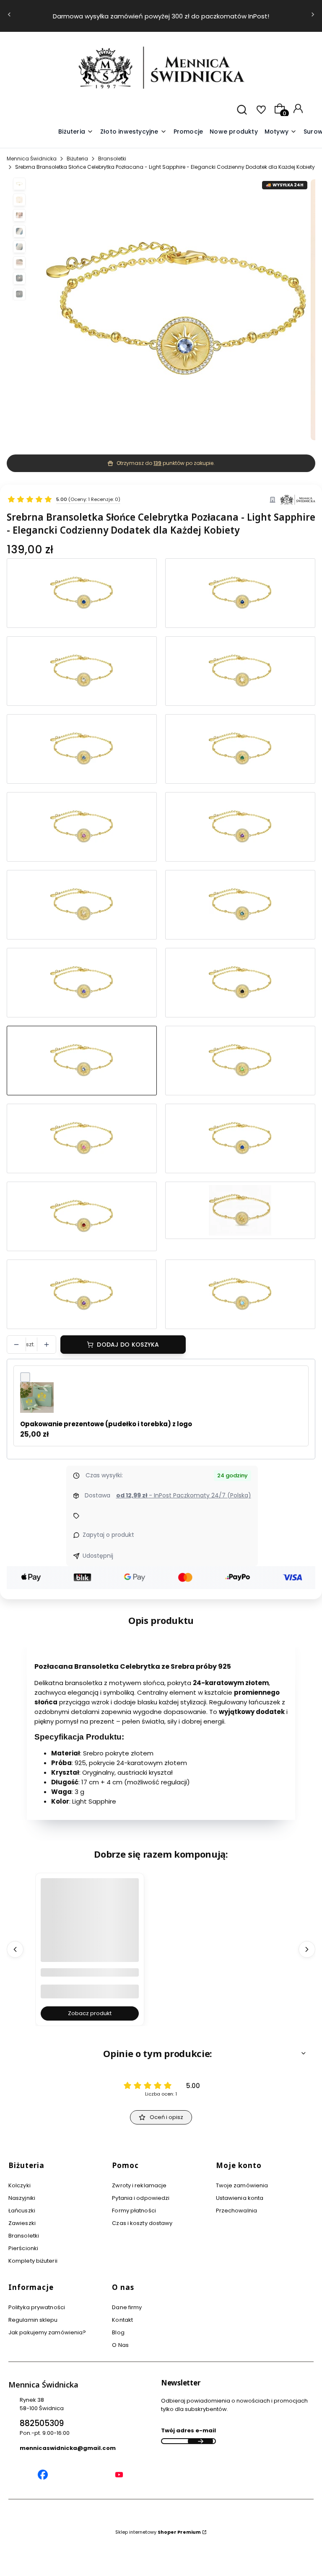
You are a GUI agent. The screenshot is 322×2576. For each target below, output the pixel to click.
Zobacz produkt (90, 2013)
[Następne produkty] (307, 1949)
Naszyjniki (22, 2198)
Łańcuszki (22, 2211)
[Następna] (313, 16)
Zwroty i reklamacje (139, 2185)
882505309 (42, 2423)
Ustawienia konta (240, 2198)
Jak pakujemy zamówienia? (47, 2332)
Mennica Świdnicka (32, 159)
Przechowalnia (236, 2211)
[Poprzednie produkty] (15, 1949)
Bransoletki (112, 159)
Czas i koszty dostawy (142, 2223)
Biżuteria (77, 159)
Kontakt (122, 2320)
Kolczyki (19, 2185)
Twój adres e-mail (188, 2430)
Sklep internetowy (158, 2532)
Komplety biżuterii (33, 2261)
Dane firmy (127, 2307)
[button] (281, 132)
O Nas (120, 2345)
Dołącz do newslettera (200, 2441)
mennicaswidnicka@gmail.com (68, 2448)
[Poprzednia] (9, 16)
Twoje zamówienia (242, 2185)
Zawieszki (22, 2223)
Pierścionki (23, 2248)
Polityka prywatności (37, 2307)
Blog (118, 2332)
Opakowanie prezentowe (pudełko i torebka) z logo (106, 1424)
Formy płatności (134, 2211)
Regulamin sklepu (33, 2320)
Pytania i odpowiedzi (141, 2198)
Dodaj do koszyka (128, 1345)
